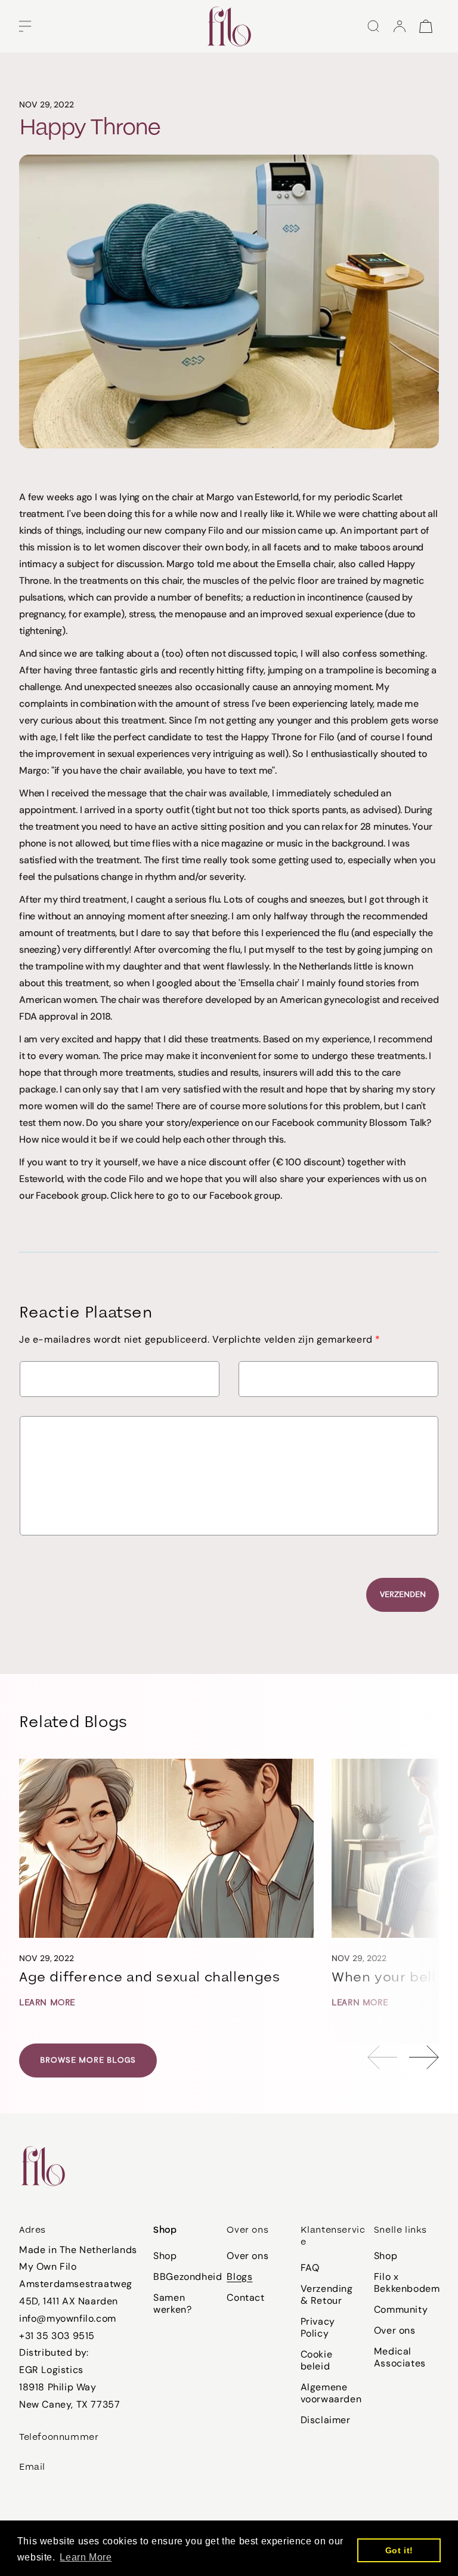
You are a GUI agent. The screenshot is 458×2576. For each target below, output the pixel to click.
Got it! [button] (399, 2550)
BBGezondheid (188, 2277)
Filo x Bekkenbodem (407, 2283)
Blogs (239, 2277)
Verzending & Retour (327, 2295)
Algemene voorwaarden (331, 2393)
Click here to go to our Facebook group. (196, 1195)
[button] (25, 26)
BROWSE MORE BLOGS (88, 2060)
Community (401, 2309)
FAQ (310, 2268)
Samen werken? (172, 2303)
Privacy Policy (318, 2327)
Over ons (247, 2256)
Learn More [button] (86, 2557)
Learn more (47, 2003)
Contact (245, 2298)
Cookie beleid (317, 2360)
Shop (165, 2256)
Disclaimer (326, 2420)
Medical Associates (400, 2357)
